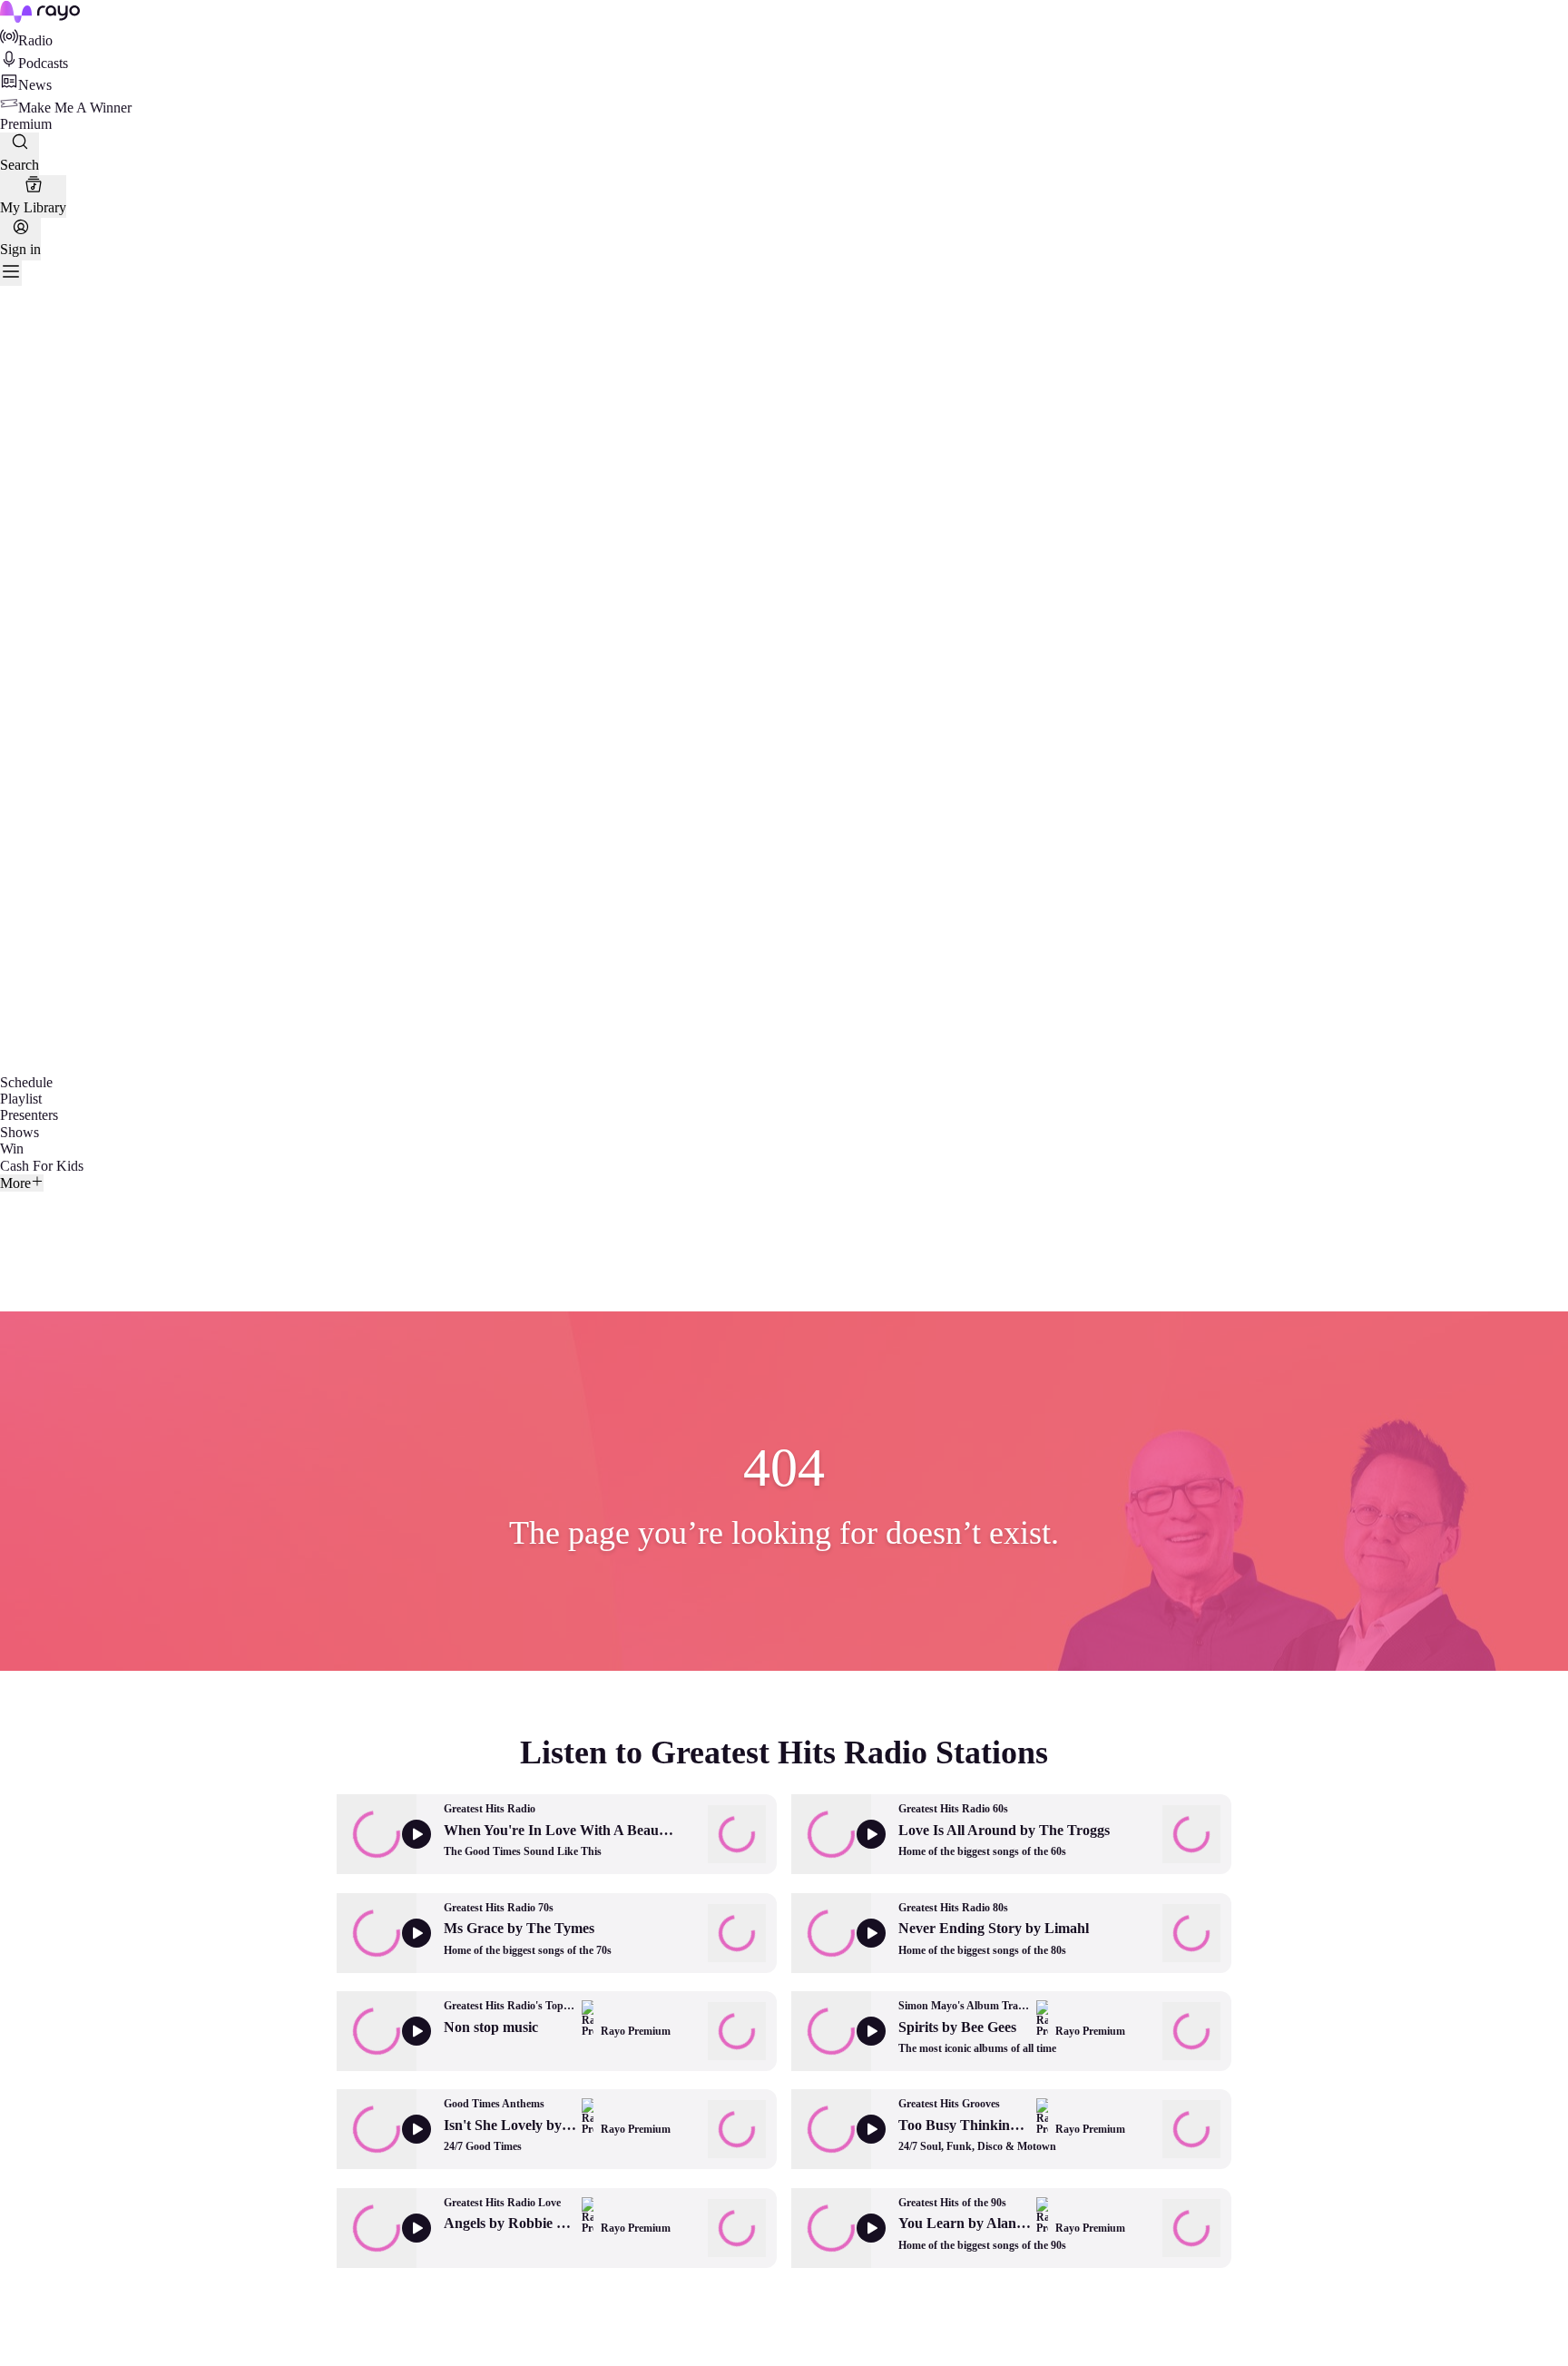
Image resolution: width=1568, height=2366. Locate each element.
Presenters (29, 1115)
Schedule (26, 1082)
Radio (35, 40)
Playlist (21, 1099)
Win (12, 1149)
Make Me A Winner (75, 108)
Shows (20, 1132)
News (35, 85)
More (15, 1183)
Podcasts (43, 63)
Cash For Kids (42, 1166)
